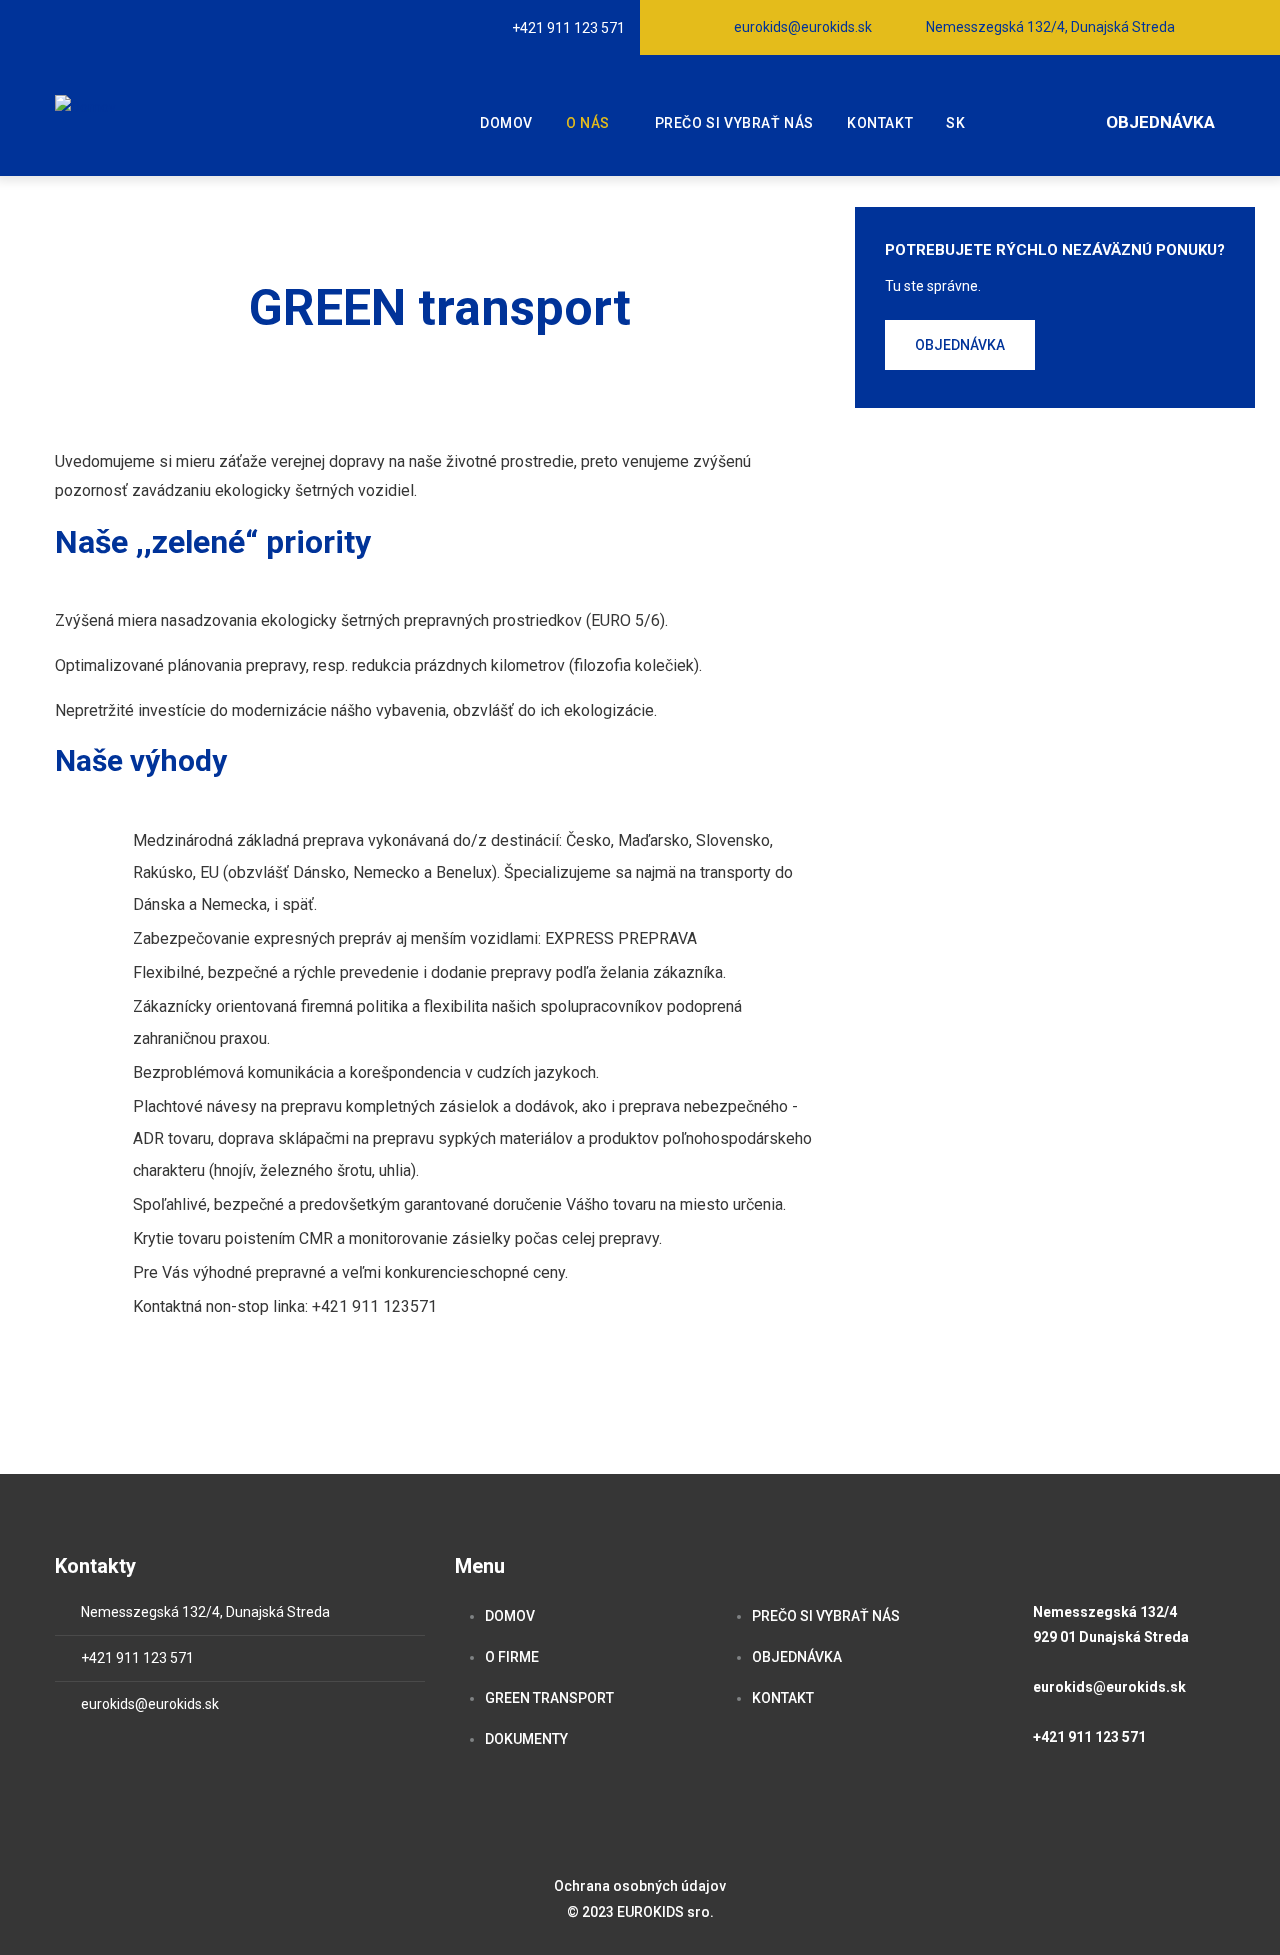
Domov (506, 123)
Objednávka (1160, 122)
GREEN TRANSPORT (549, 1698)
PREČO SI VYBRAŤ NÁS (826, 1616)
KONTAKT (783, 1698)
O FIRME (512, 1657)
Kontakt (880, 123)
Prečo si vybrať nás (734, 123)
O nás (588, 123)
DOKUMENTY (526, 1739)
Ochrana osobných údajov (640, 1886)
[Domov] (85, 107)
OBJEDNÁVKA (797, 1657)
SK (955, 123)
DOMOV (510, 1616)
